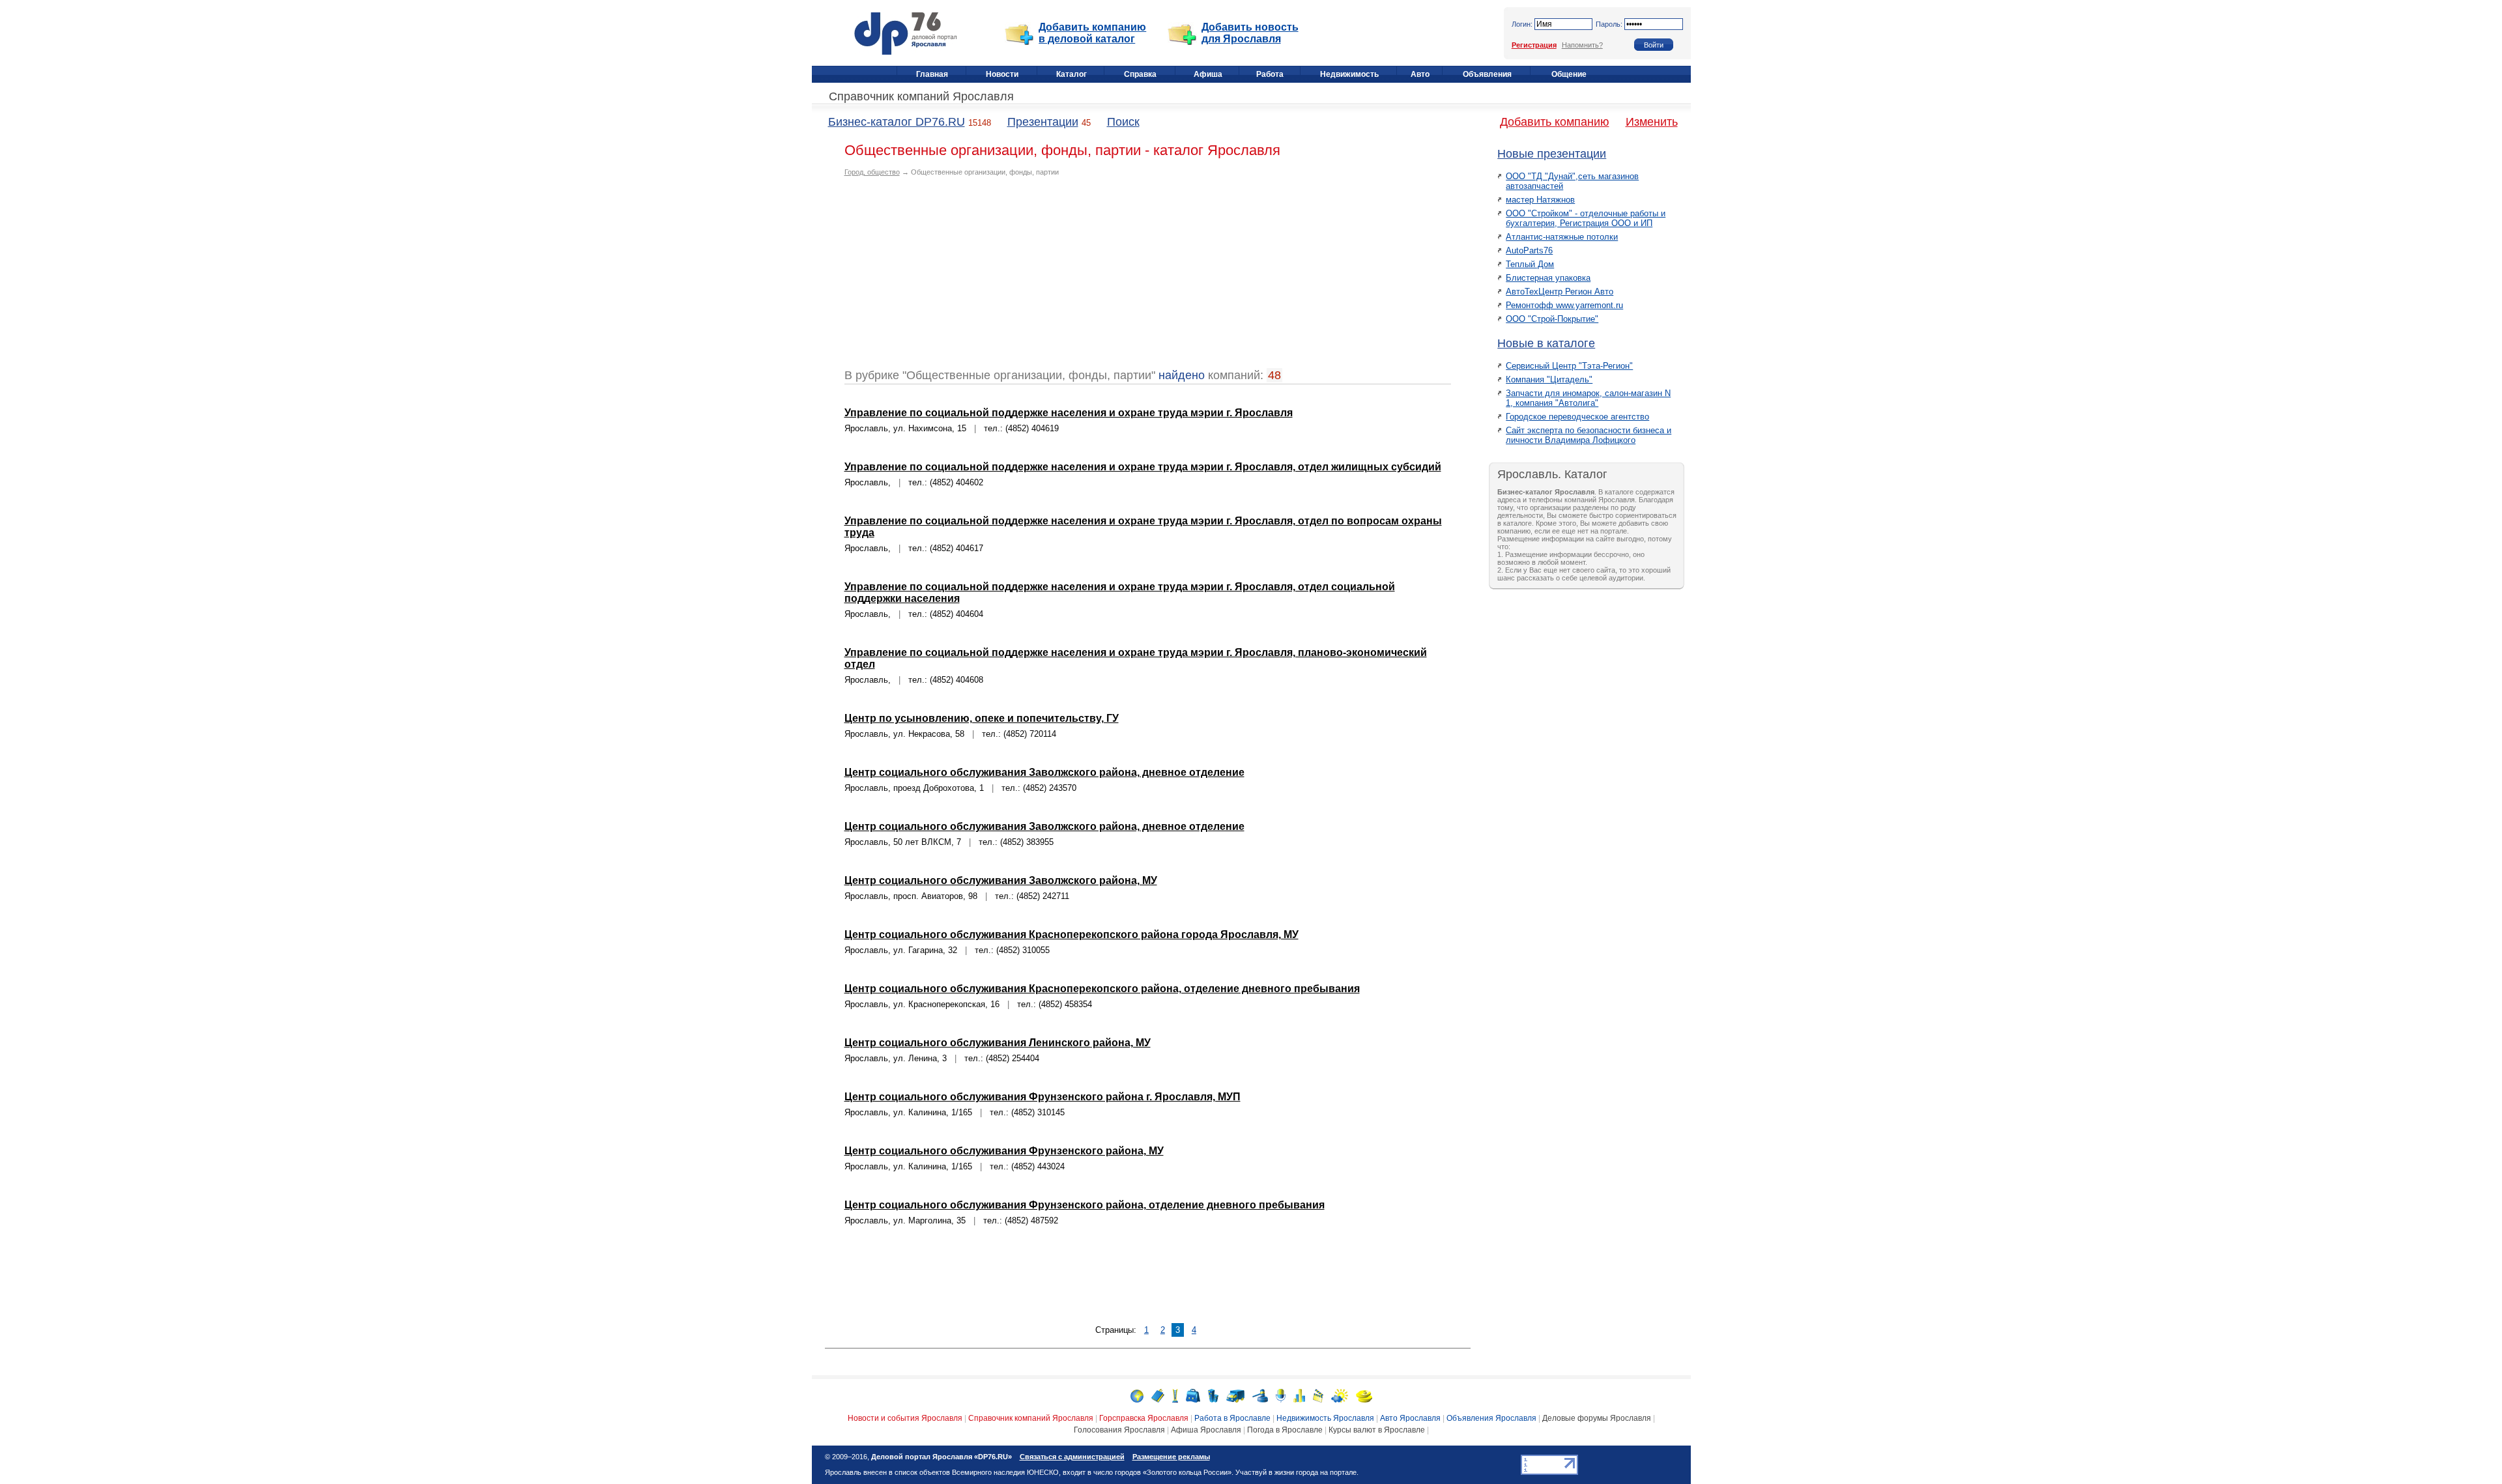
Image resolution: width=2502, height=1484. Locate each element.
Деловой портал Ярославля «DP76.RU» (942, 1457)
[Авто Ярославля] (1235, 1395)
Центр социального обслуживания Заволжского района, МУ (1001, 880)
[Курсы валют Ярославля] (1364, 1395)
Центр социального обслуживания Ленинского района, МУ (998, 1043)
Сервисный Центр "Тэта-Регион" (1569, 366)
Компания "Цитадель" (1549, 379)
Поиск (1123, 122)
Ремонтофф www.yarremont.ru (1564, 305)
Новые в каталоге (1546, 343)
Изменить (1652, 122)
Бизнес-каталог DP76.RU (897, 122)
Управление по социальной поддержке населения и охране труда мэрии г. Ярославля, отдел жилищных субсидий (1143, 467)
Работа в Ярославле (1232, 1418)
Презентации (1043, 122)
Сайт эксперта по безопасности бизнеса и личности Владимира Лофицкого (1589, 435)
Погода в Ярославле (1285, 1430)
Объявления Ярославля (1491, 1418)
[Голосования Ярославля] (1299, 1395)
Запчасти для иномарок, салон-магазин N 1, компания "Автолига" (1588, 398)
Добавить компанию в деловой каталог (1092, 33)
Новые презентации (1552, 154)
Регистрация (1534, 45)
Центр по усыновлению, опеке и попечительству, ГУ (982, 718)
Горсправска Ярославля (1144, 1418)
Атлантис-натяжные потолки (1562, 237)
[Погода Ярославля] (1340, 1395)
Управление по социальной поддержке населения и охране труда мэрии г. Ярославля (1069, 413)
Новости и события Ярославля (905, 1418)
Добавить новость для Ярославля (1250, 33)
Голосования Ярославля (1119, 1430)
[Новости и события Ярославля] (1137, 1395)
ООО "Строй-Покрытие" (1552, 319)
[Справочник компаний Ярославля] (1158, 1395)
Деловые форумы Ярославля (1597, 1418)
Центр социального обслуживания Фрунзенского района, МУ (1004, 1151)
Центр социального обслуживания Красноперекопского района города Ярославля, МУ (1071, 935)
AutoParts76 (1529, 250)
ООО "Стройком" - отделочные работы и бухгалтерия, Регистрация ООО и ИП (1586, 218)
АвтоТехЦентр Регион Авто (1560, 292)
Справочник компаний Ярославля (921, 96)
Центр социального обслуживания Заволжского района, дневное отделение (1044, 772)
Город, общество (872, 172)
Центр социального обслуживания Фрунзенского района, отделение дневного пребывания (1085, 1205)
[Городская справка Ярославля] (1175, 1395)
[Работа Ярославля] (1193, 1395)
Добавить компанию (1555, 122)
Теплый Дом (1530, 264)
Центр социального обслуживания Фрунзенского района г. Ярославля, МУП (1042, 1097)
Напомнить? (1582, 45)
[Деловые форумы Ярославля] (1281, 1395)
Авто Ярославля (1410, 1418)
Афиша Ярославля (1206, 1430)
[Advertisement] (954, 278)
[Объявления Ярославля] (1260, 1395)
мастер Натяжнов (1540, 200)
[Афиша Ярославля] (1318, 1395)
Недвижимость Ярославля (1325, 1418)
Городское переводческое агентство (1577, 417)
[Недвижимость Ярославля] (1213, 1395)
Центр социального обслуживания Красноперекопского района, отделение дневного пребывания (1102, 989)
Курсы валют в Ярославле (1377, 1430)
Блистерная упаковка (1548, 278)
